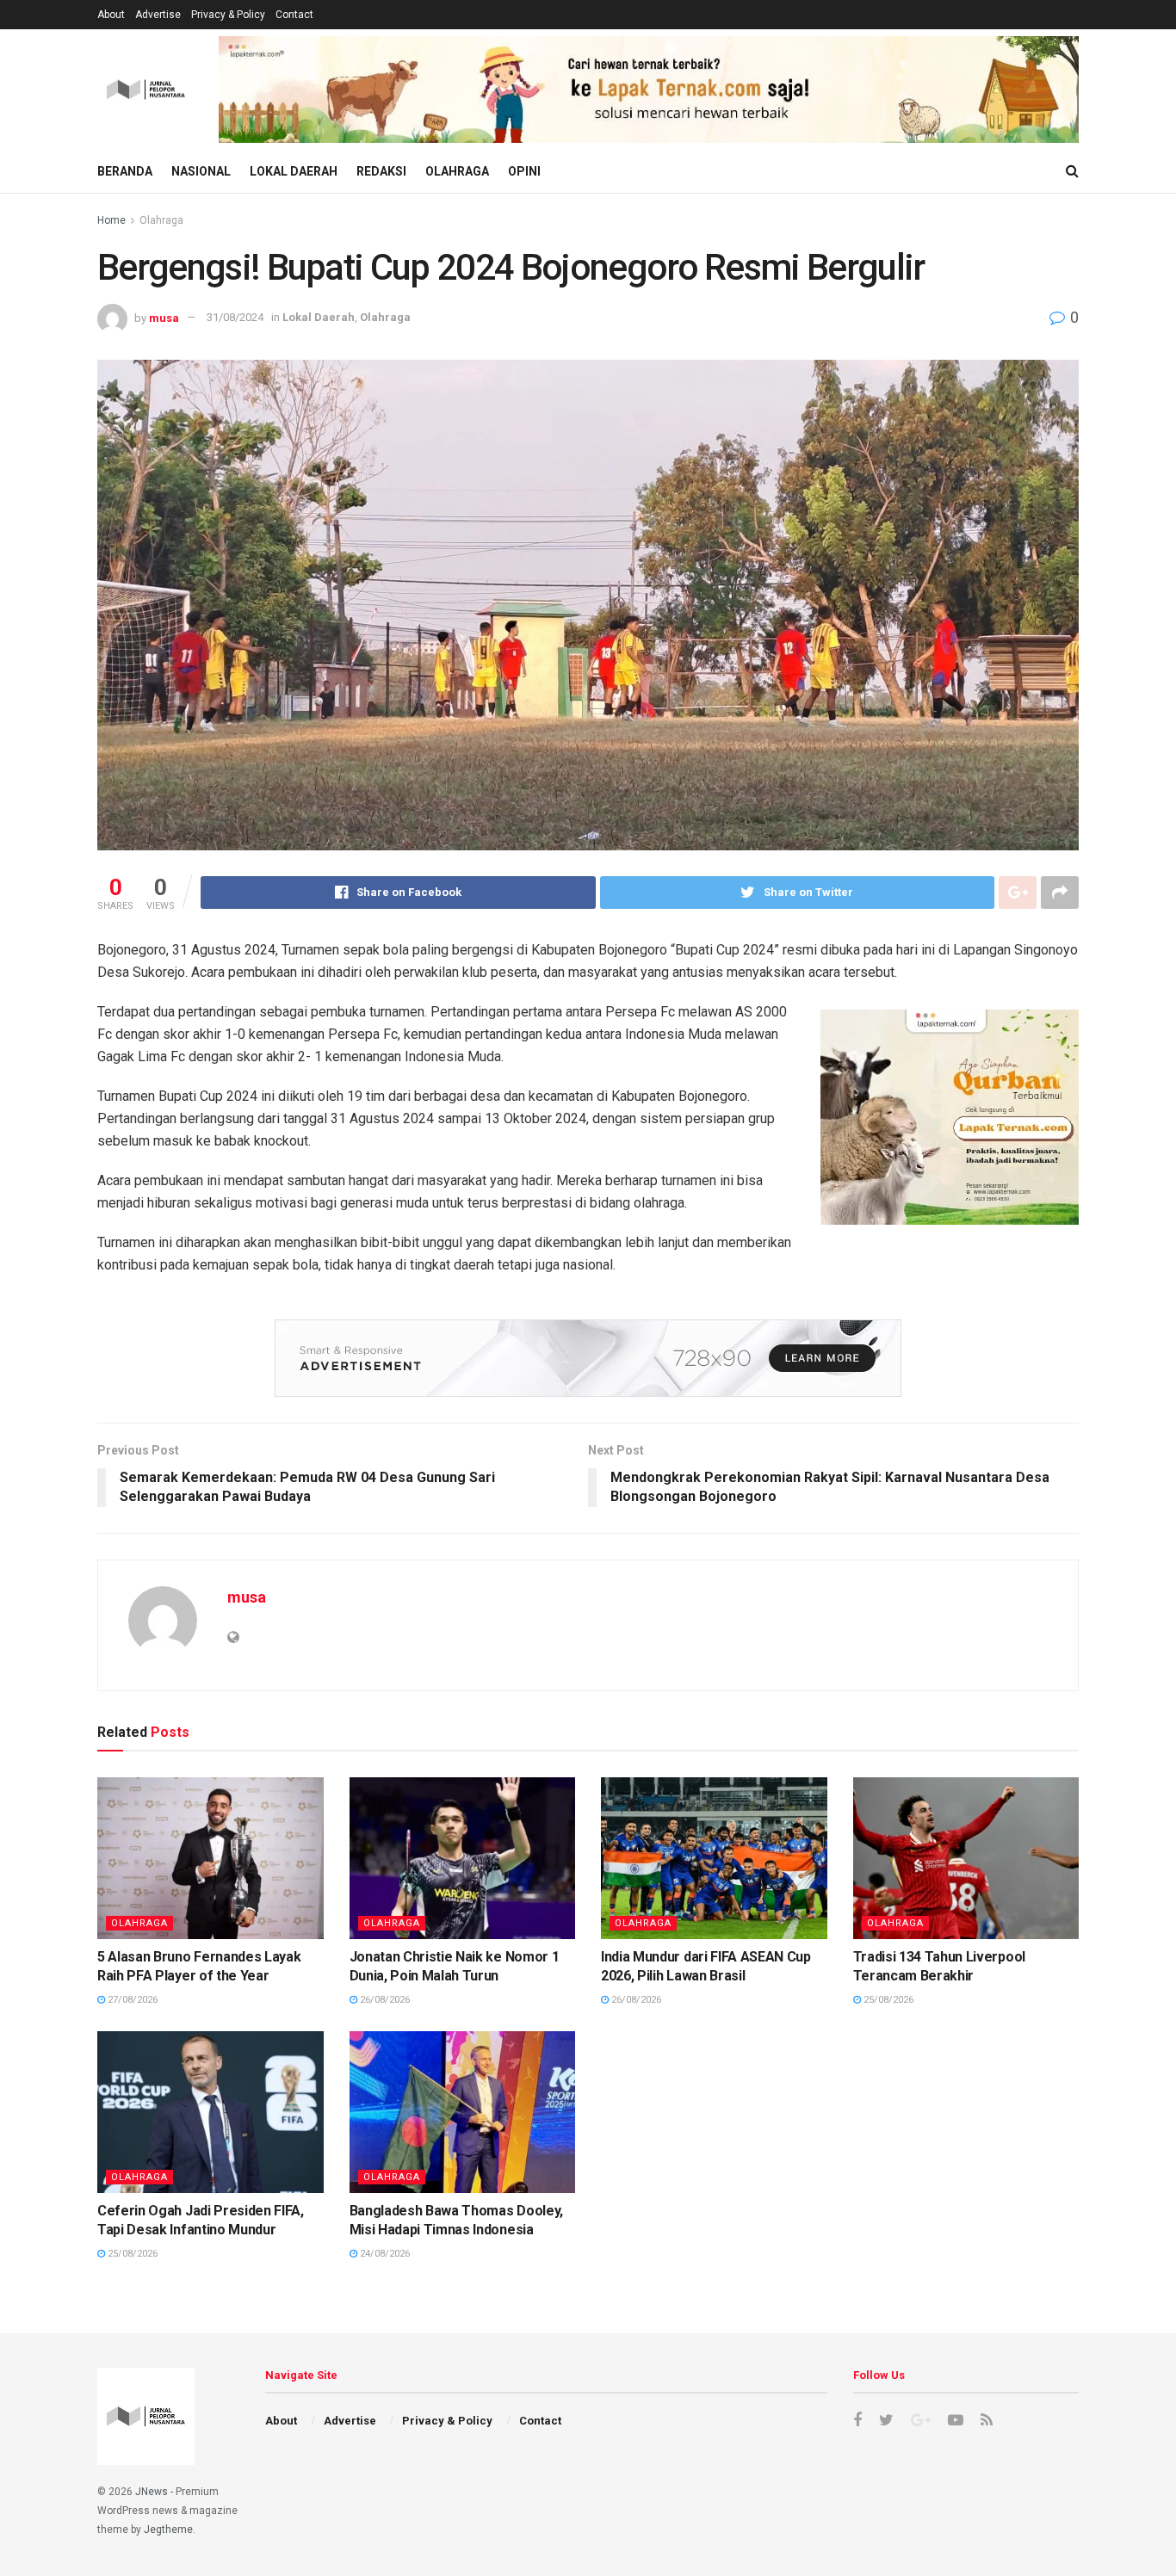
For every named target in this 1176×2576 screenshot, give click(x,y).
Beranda (125, 171)
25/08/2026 (887, 2000)
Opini (524, 171)
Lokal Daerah (294, 171)
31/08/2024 (235, 317)
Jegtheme (168, 2530)
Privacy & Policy (228, 15)
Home (111, 220)
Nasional (201, 171)
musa (164, 317)
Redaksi (381, 171)
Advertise (158, 15)
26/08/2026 (384, 2000)
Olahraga (457, 171)
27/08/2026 (131, 2000)
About (111, 15)
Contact (294, 15)
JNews (152, 2492)
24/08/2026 (384, 2254)
